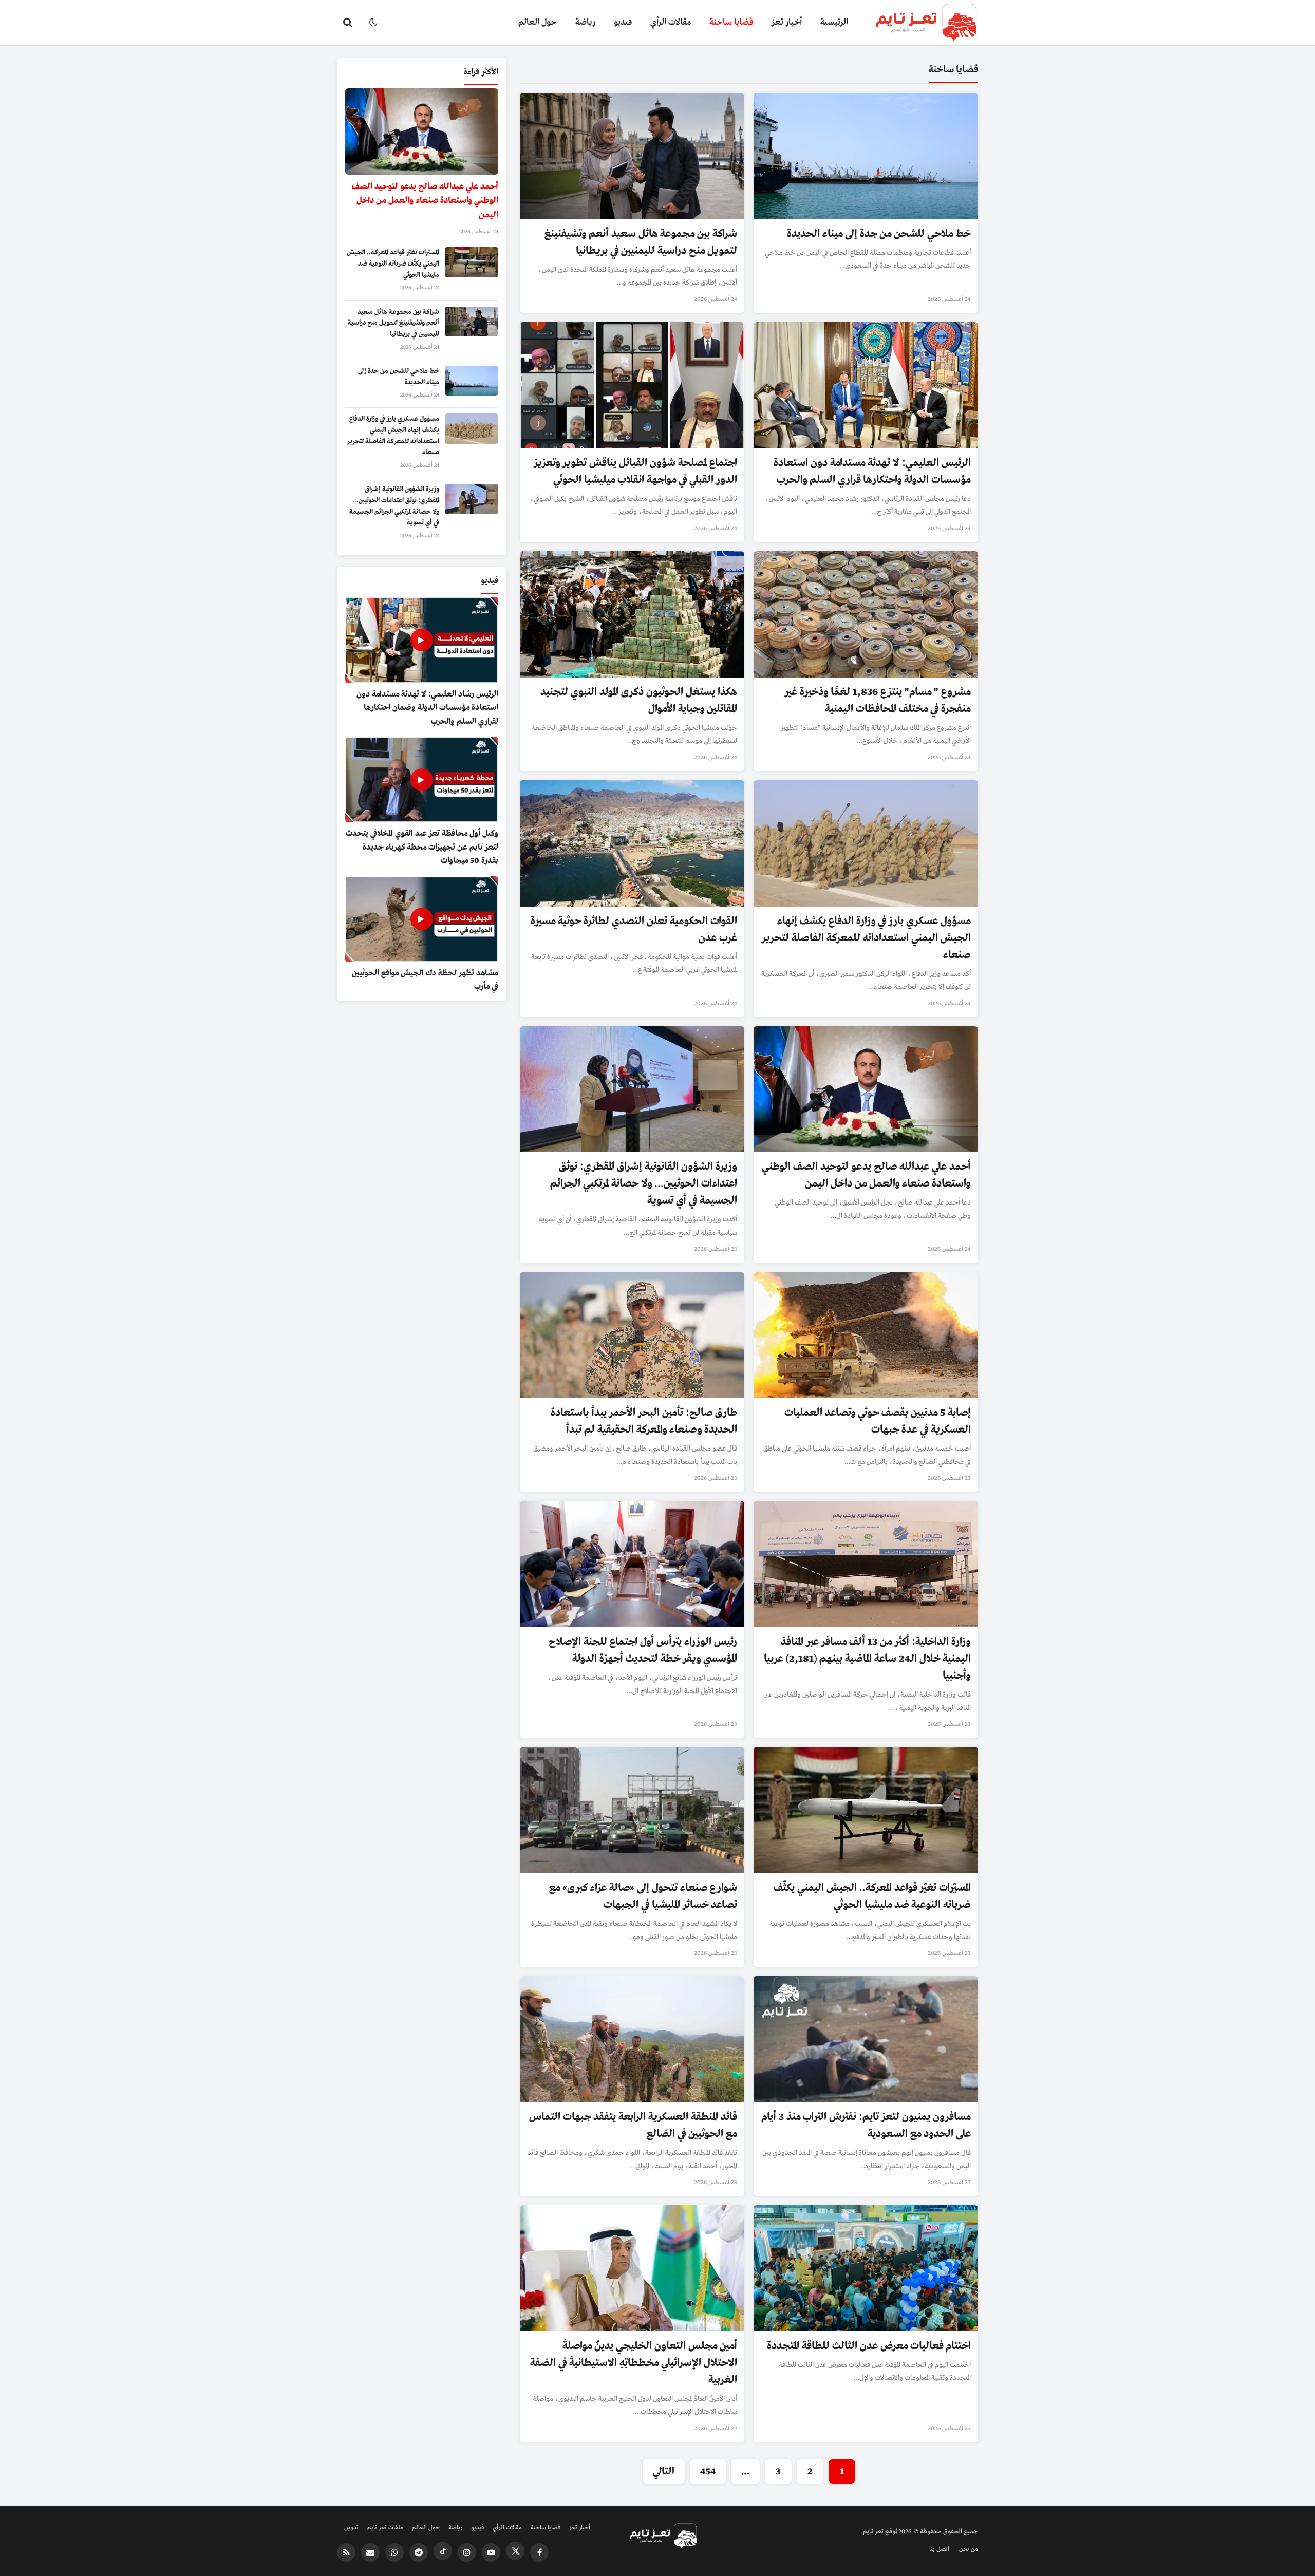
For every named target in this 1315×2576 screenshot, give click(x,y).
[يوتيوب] (491, 2552)
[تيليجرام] (419, 2552)
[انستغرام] (467, 2552)
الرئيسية (834, 22)
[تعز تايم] (918, 23)
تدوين (351, 2528)
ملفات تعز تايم (385, 2528)
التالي (664, 2471)
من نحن (969, 2549)
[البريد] (370, 2552)
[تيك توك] (443, 2551)
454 (708, 2471)
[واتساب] (394, 2552)
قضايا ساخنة (731, 22)
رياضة (585, 22)
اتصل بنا (939, 2549)
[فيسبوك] (539, 2552)
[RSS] (346, 2552)
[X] (515, 2551)
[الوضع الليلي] (373, 23)
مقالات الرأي (671, 22)
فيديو (623, 22)
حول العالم (538, 22)
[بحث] (348, 23)
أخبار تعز (787, 22)
